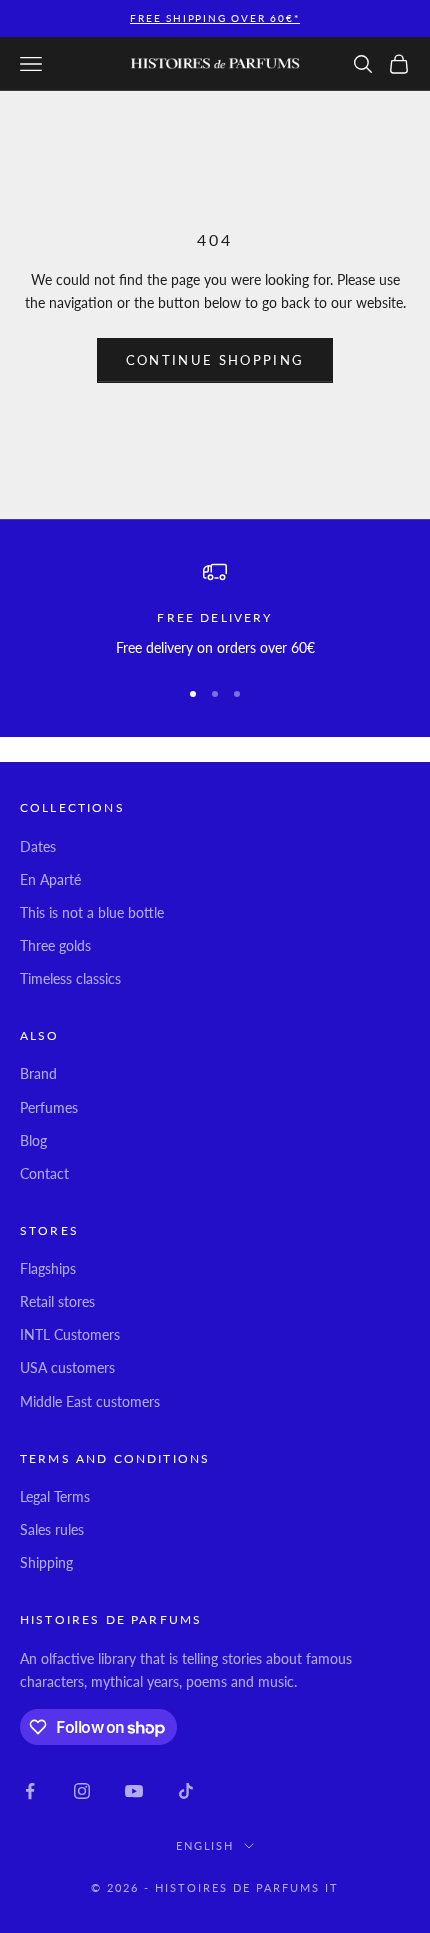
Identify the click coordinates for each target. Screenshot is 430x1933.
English (205, 1845)
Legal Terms (55, 1496)
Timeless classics (70, 978)
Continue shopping (215, 360)
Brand (38, 1073)
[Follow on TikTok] (186, 1791)
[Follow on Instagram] (82, 1791)
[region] (215, 609)
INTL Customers (70, 1334)
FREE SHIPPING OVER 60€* (214, 18)
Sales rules (52, 1529)
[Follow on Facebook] (30, 1791)
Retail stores (57, 1301)
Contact (44, 1173)
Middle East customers (90, 1401)
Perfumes (49, 1107)
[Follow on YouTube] (134, 1791)
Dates (38, 846)
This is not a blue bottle (92, 912)
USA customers (67, 1367)
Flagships (48, 1268)
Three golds (55, 945)
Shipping (46, 1562)
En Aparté (50, 879)
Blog (33, 1140)
